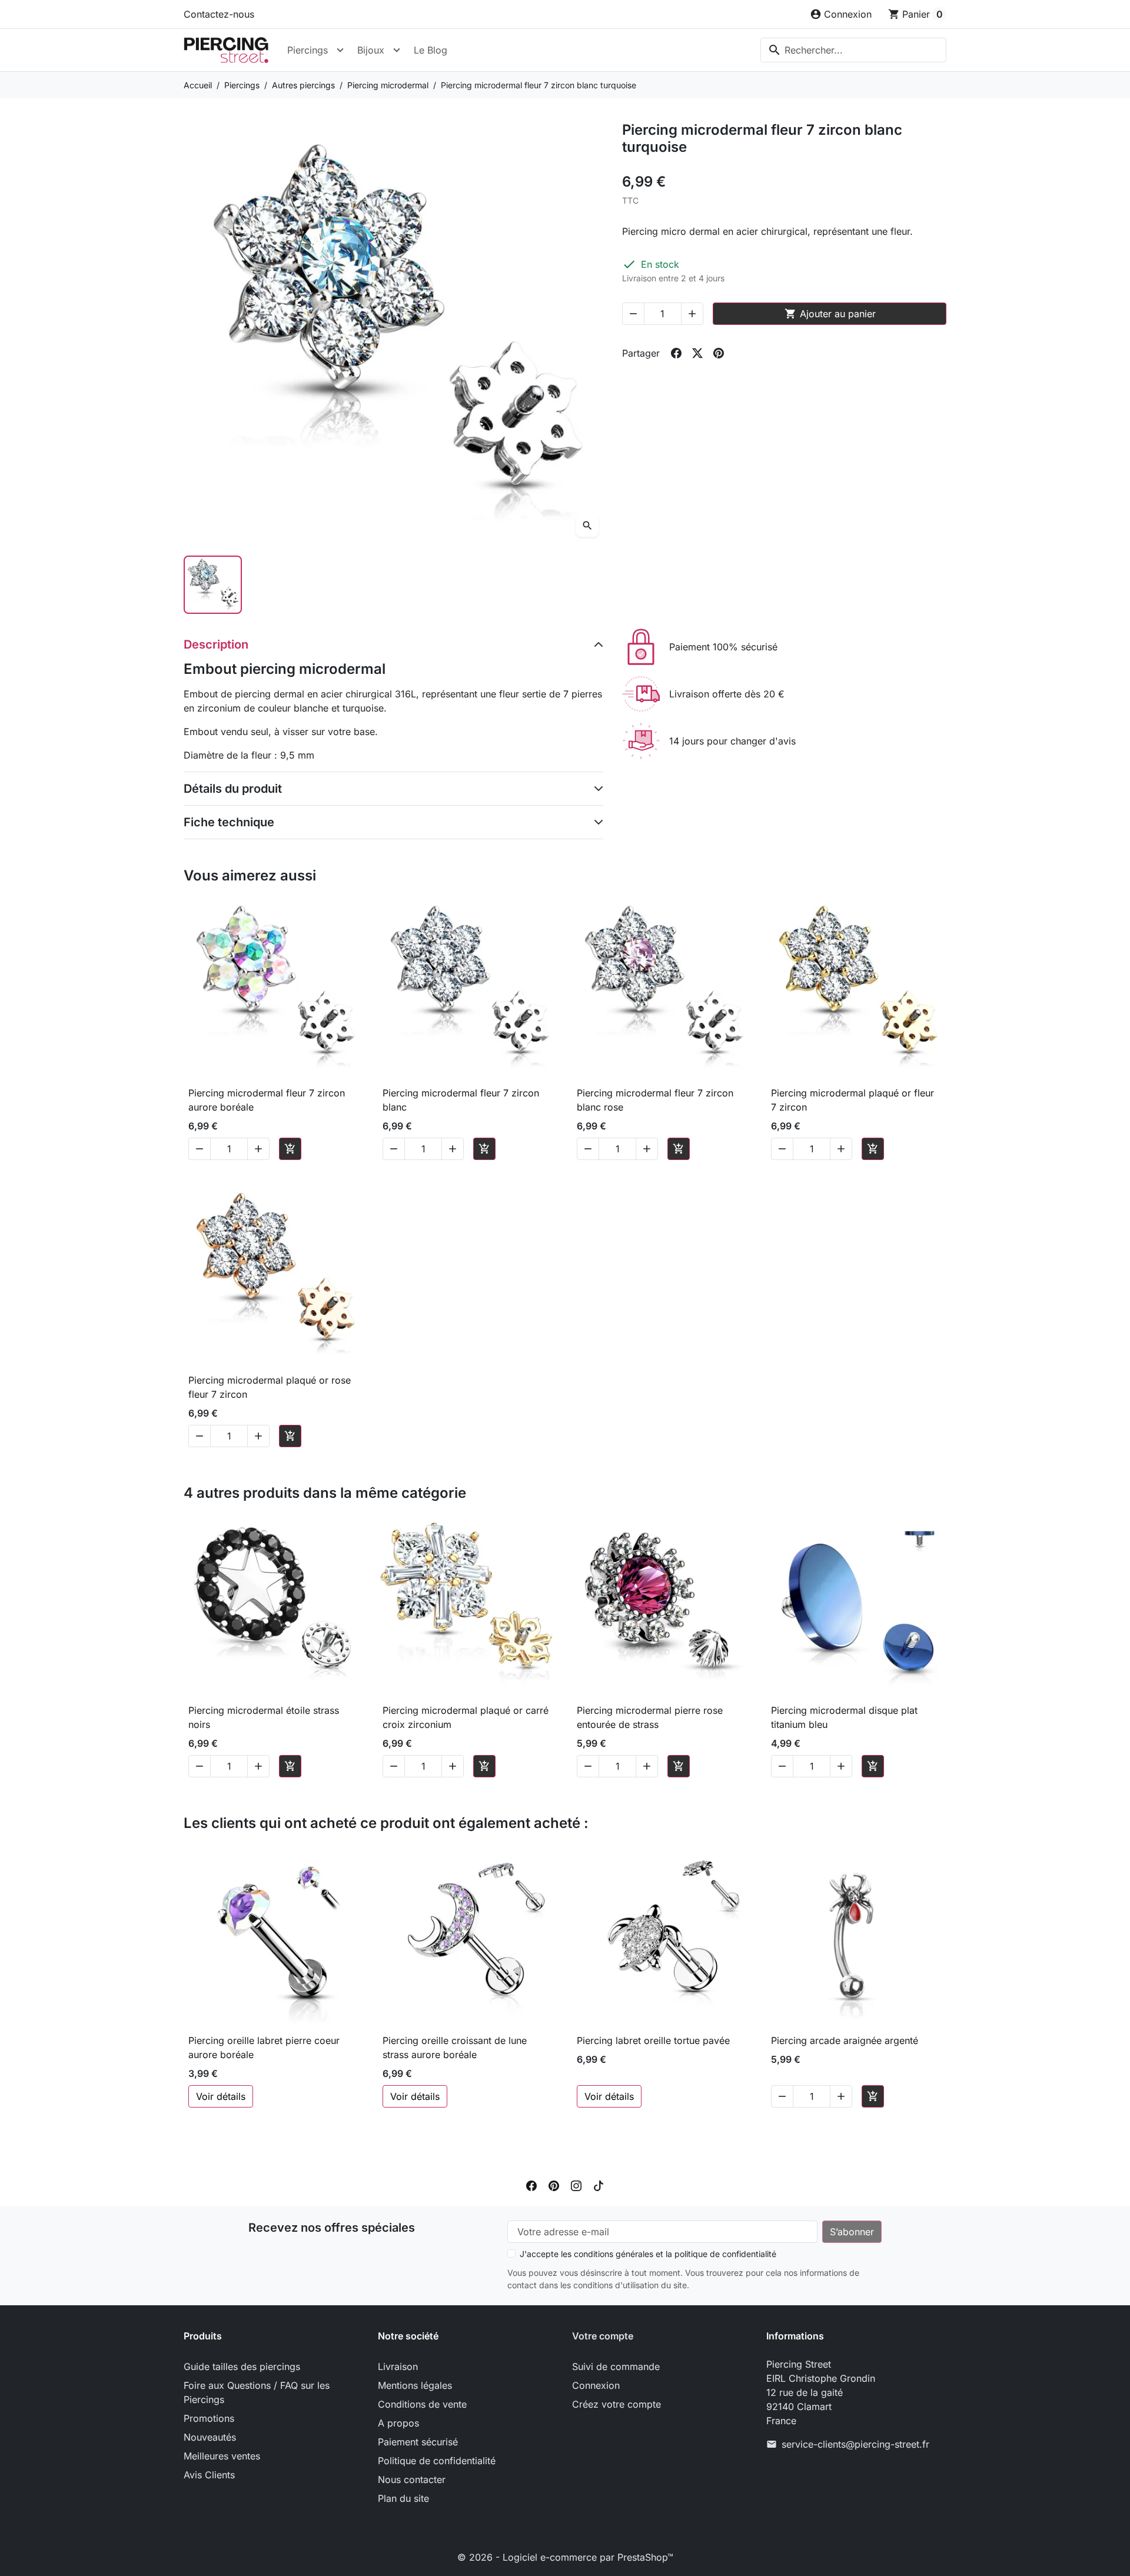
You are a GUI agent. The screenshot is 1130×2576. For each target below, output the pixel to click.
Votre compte (603, 2336)
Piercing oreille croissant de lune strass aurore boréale (455, 2047)
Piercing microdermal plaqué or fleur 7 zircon (853, 1100)
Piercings (308, 50)
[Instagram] (576, 2185)
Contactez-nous (219, 14)
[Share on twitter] (697, 353)
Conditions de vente (422, 2404)
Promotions (209, 2418)
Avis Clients (209, 2475)
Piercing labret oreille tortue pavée (653, 2040)
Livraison (398, 2366)
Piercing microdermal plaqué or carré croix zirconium (466, 1717)
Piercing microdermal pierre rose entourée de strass (650, 1717)
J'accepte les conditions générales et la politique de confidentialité (648, 2254)
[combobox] (853, 50)
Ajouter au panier (830, 314)
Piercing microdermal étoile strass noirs (264, 1717)
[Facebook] (531, 2185)
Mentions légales (415, 2385)
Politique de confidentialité (437, 2461)
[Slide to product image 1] (213, 585)
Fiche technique (229, 822)
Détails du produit (233, 789)
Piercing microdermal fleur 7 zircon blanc (461, 1100)
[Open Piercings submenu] (340, 50)
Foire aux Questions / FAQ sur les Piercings (257, 2392)
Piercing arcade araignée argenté (845, 2040)
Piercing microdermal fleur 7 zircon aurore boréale (267, 1100)
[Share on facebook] (676, 353)
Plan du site (403, 2498)
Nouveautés (210, 2437)
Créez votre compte (616, 2404)
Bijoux (371, 50)
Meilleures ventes (222, 2456)
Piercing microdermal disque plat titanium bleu (844, 1717)
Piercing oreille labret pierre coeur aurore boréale (264, 2047)
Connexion (596, 2385)
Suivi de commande (616, 2366)
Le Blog (431, 50)
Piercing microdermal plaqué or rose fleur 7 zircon (270, 1387)
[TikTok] (599, 2185)
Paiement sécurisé (418, 2442)
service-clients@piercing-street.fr (855, 2444)
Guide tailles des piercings (242, 2366)
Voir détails (221, 2096)
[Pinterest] (554, 2185)
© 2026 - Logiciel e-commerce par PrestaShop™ (565, 2557)
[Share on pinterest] (719, 353)
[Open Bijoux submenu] (397, 50)
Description (216, 644)
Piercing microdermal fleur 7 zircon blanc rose (655, 1100)
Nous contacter (412, 2479)
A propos (398, 2423)
